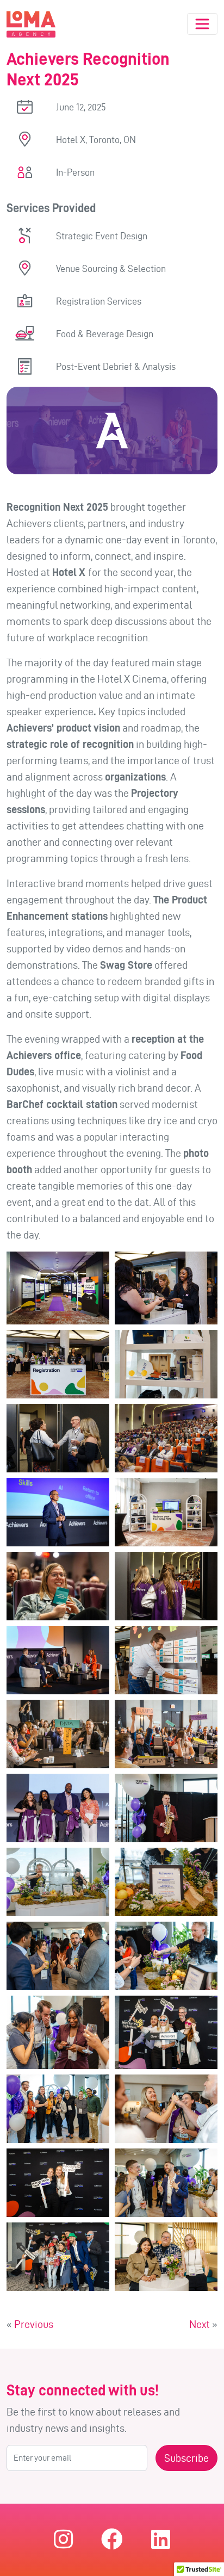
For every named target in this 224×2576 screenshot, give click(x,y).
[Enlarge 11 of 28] (95, 1640)
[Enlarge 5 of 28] (95, 1418)
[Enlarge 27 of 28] (95, 2237)
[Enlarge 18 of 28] (203, 1862)
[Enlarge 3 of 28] (95, 1344)
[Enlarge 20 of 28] (203, 1936)
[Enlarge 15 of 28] (95, 1788)
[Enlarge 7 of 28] (95, 1492)
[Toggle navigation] (202, 24)
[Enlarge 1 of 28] (95, 1266)
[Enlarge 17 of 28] (95, 1862)
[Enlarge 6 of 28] (203, 1418)
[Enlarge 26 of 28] (203, 2163)
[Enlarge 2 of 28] (203, 1266)
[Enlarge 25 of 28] (95, 2163)
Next (200, 2324)
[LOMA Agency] (31, 24)
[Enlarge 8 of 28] (203, 1492)
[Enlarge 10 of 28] (203, 1566)
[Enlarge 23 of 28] (95, 2089)
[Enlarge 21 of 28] (95, 2010)
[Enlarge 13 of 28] (95, 1714)
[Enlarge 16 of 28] (203, 1788)
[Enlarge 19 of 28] (95, 1936)
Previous (34, 2324)
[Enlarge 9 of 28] (95, 1566)
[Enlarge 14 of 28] (203, 1714)
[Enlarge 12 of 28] (203, 1640)
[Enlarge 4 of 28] (203, 1344)
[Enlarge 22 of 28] (203, 2010)
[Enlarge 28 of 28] (203, 2237)
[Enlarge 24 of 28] (203, 2089)
